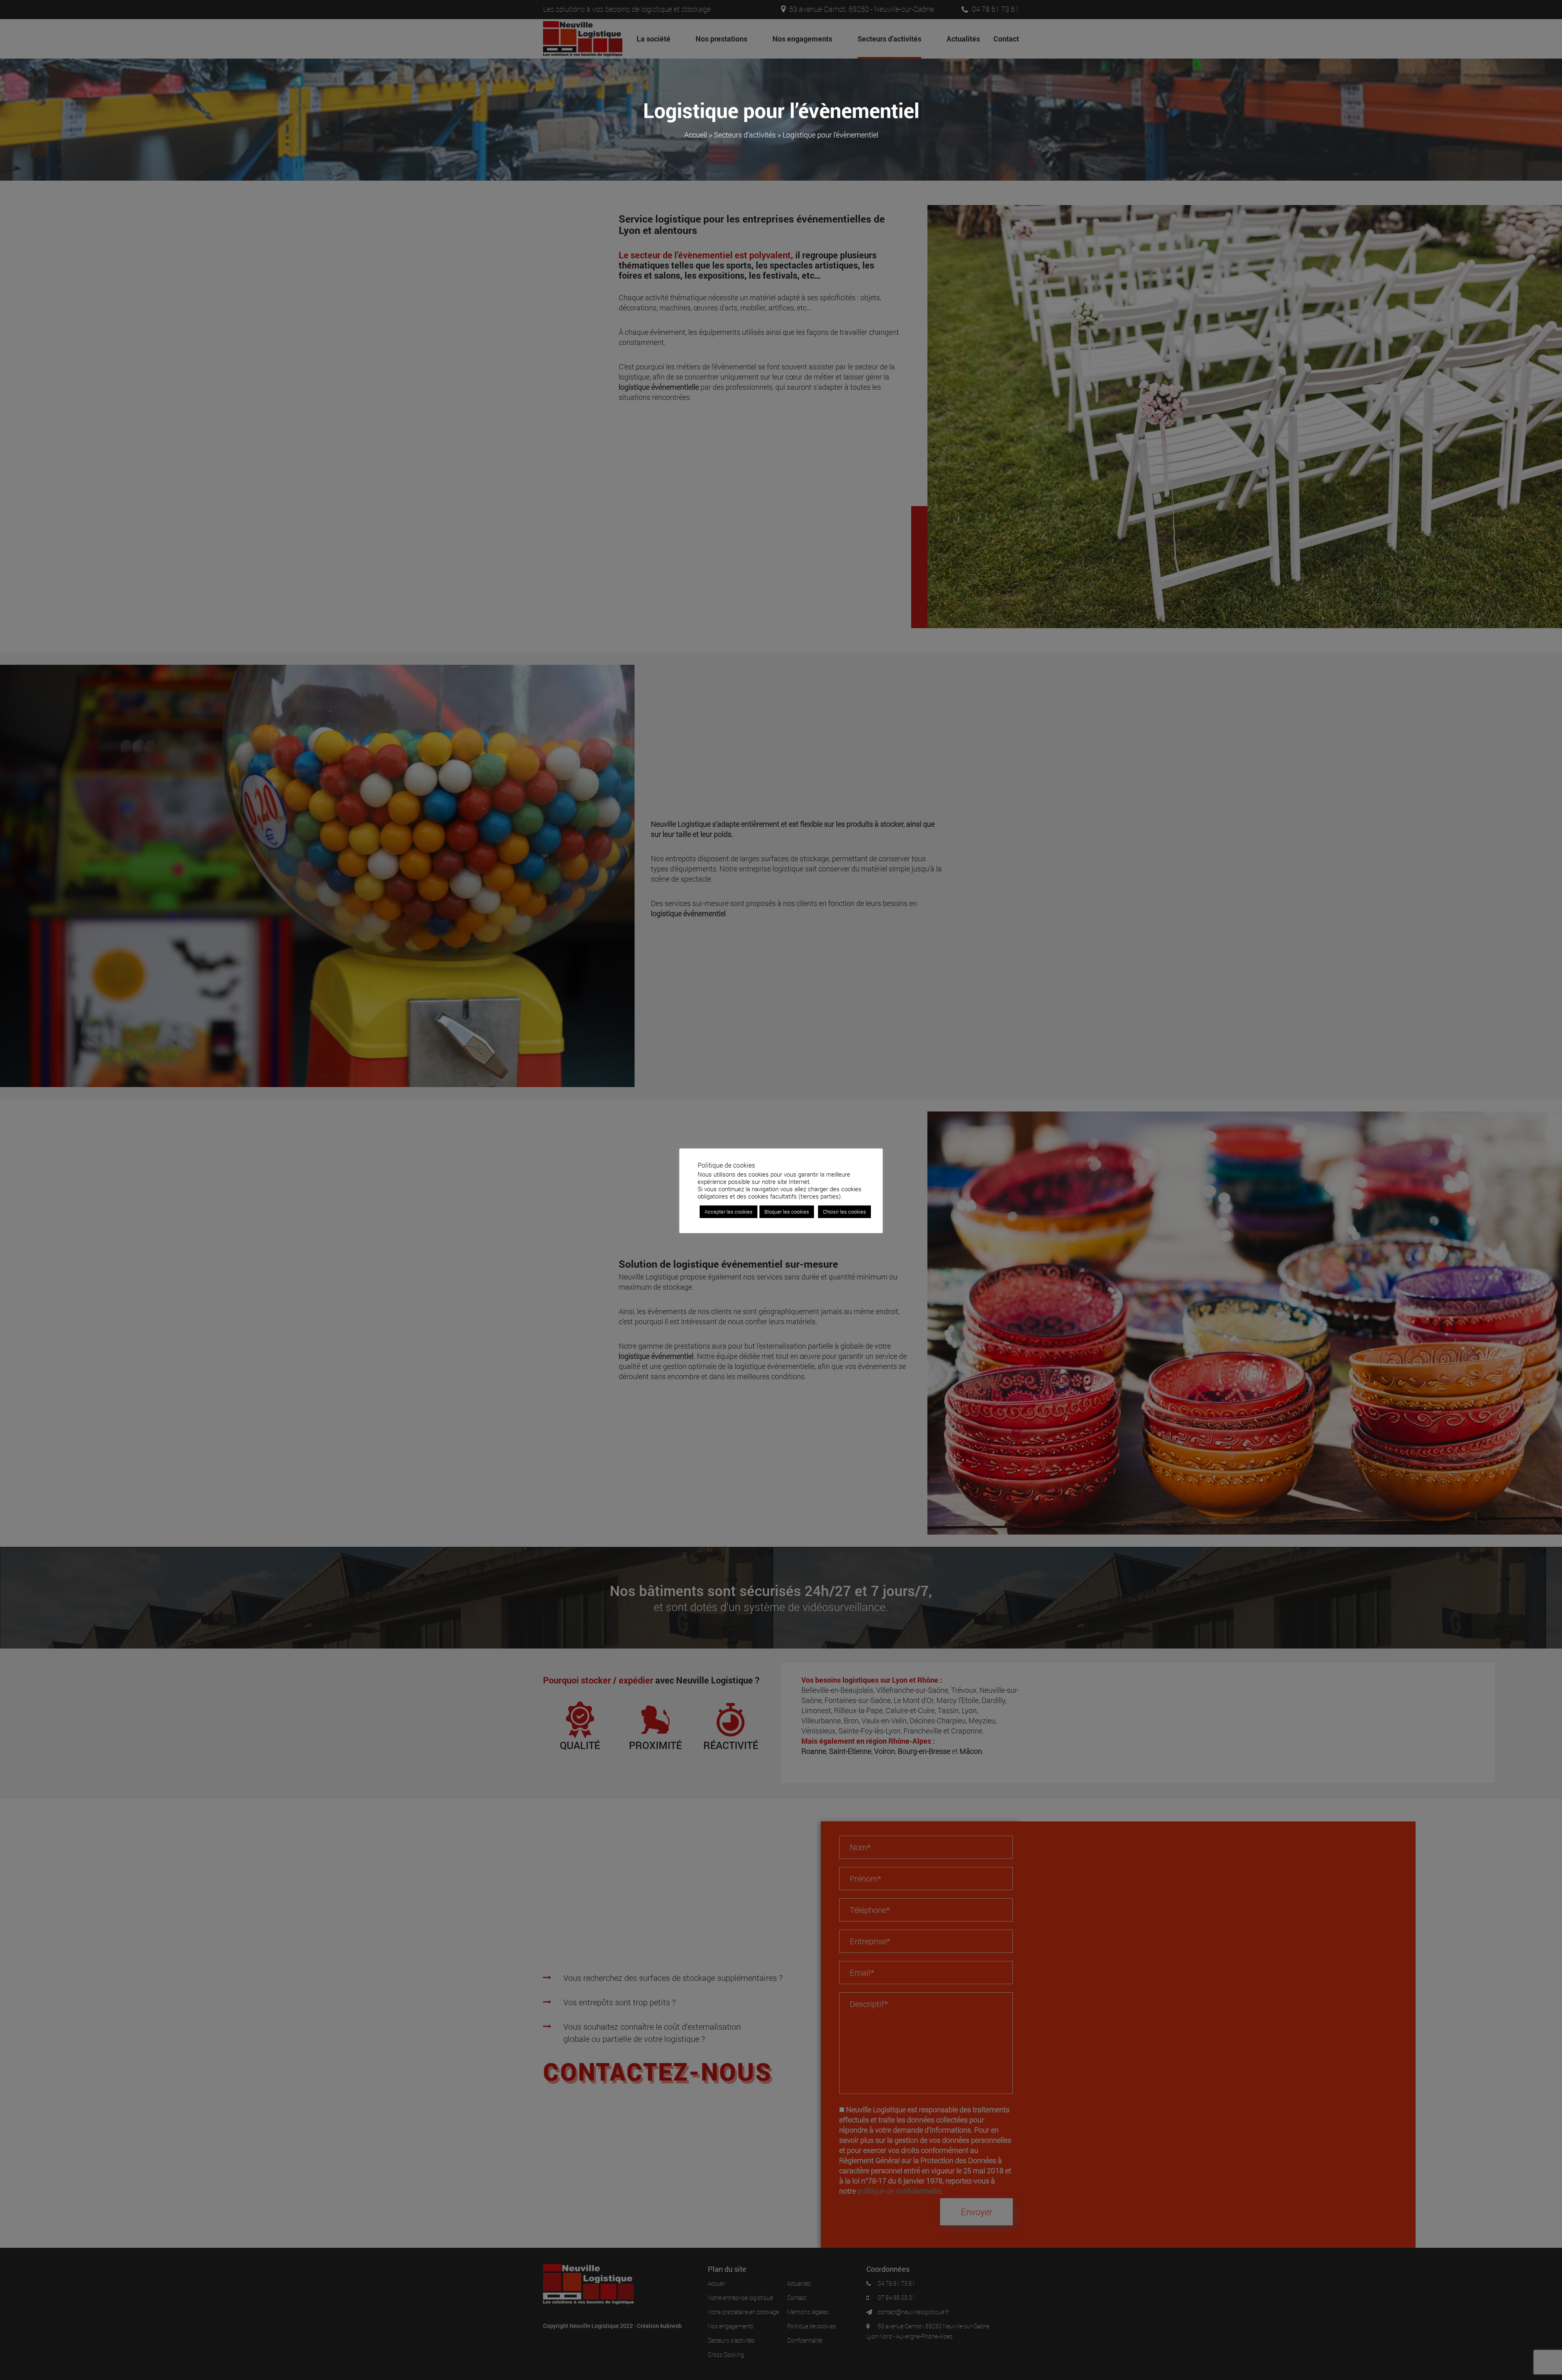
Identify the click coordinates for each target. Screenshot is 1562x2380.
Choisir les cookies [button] (844, 1212)
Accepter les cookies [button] (729, 1212)
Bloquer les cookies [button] (787, 1212)
